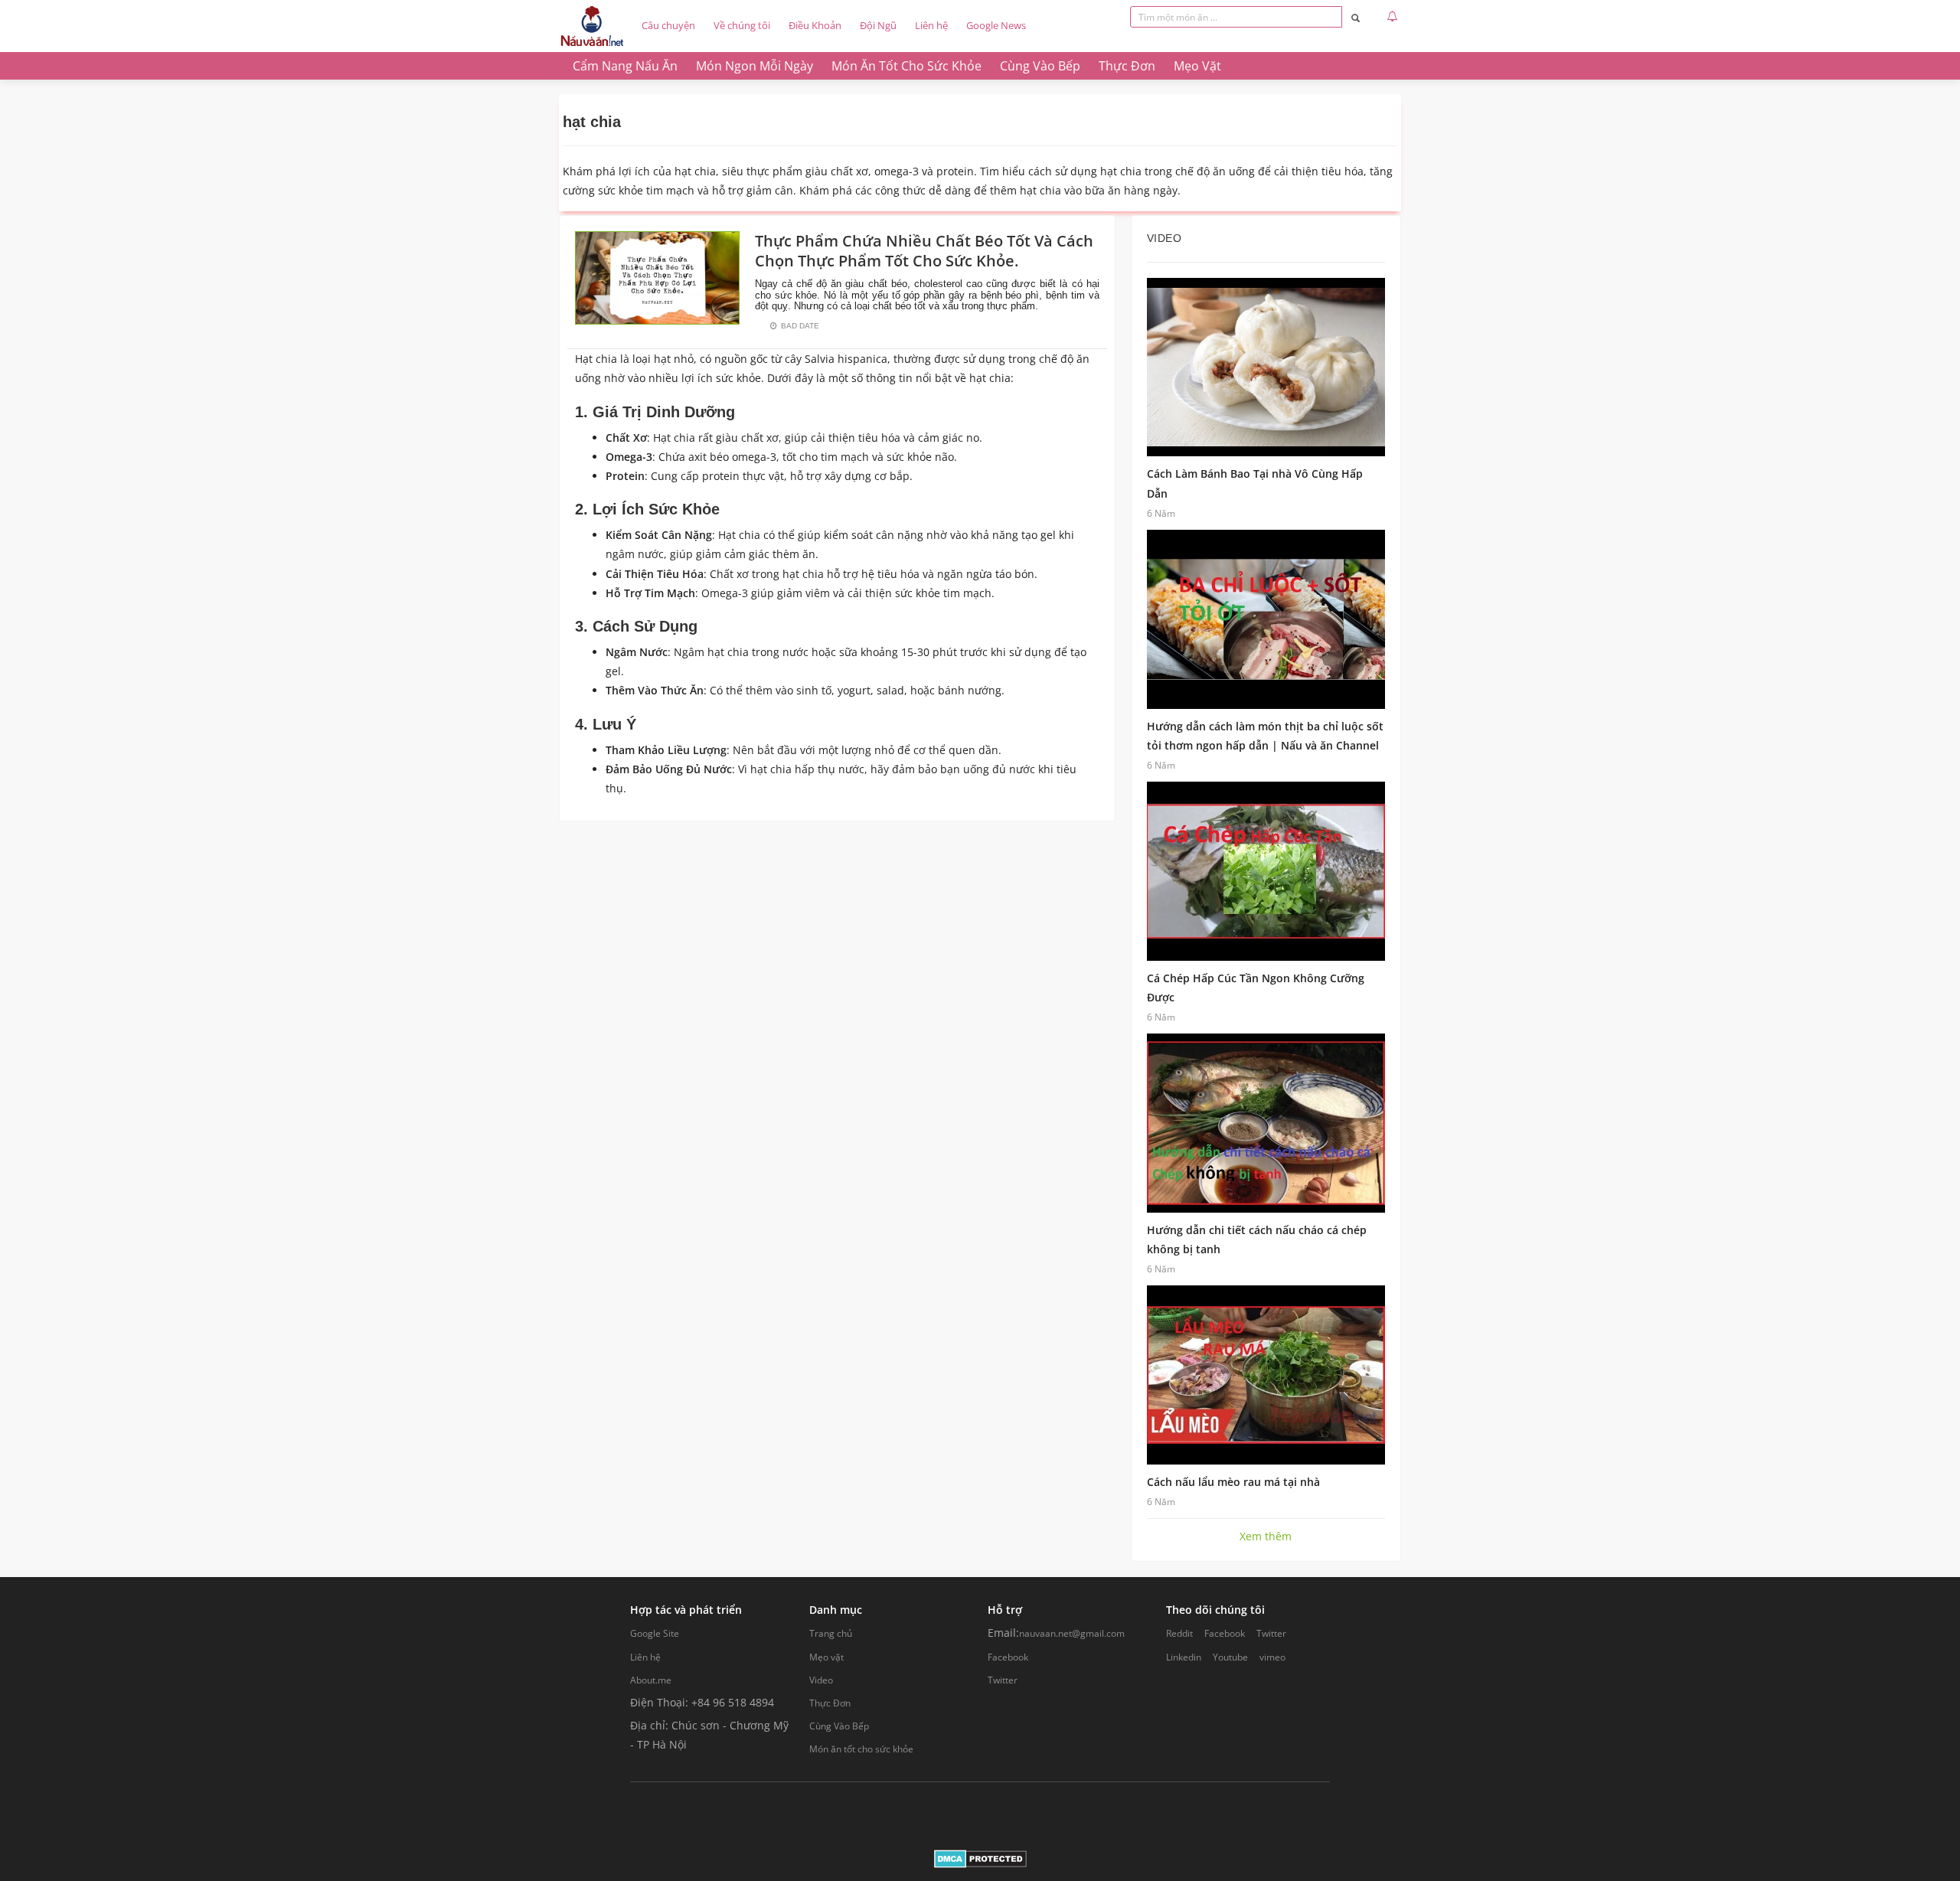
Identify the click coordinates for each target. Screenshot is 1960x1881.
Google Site (655, 1633)
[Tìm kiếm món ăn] (1356, 17)
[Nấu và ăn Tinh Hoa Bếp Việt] (592, 26)
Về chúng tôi (742, 25)
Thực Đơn (830, 1703)
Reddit (1179, 1633)
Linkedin (1184, 1657)
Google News (996, 25)
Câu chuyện (668, 25)
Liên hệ (931, 25)
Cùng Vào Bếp (839, 1726)
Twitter (1003, 1680)
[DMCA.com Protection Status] (980, 1858)
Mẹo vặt (826, 1657)
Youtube (1230, 1657)
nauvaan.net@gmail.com (1072, 1633)
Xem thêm (1266, 1536)
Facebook (1008, 1657)
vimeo (1272, 1657)
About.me (651, 1680)
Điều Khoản (815, 25)
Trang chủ (831, 1633)
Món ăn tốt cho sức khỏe (861, 1749)
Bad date (800, 326)
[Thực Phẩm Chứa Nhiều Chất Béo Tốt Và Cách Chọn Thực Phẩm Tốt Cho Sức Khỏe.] (657, 277)
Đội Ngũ (878, 25)
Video (821, 1680)
